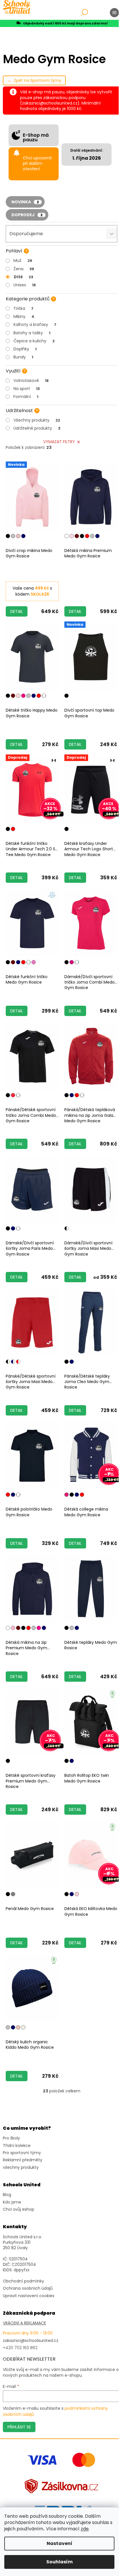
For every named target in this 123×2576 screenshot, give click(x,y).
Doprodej (27, 215)
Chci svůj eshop (19, 2209)
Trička (23, 308)
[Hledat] (84, 13)
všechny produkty (21, 2167)
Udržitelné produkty (37, 428)
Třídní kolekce (17, 2146)
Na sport (27, 389)
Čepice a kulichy (34, 341)
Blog (7, 2195)
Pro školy (11, 2138)
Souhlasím (59, 2562)
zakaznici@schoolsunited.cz (31, 2341)
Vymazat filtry (59, 442)
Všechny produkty (37, 420)
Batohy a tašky (32, 333)
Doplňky (25, 349)
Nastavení (59, 2543)
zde (85, 2529)
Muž (23, 260)
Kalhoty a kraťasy (35, 325)
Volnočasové (31, 381)
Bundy (23, 357)
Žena (24, 269)
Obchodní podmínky (23, 2281)
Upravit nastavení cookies (29, 2296)
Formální (26, 397)
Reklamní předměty (23, 2160)
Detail (17, 611)
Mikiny (24, 316)
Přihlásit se (19, 2427)
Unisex (25, 285)
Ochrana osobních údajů (28, 2288)
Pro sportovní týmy (22, 2153)
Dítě (23, 277)
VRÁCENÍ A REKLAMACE (24, 2323)
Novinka (25, 202)
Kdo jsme (12, 2202)
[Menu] (114, 13)
